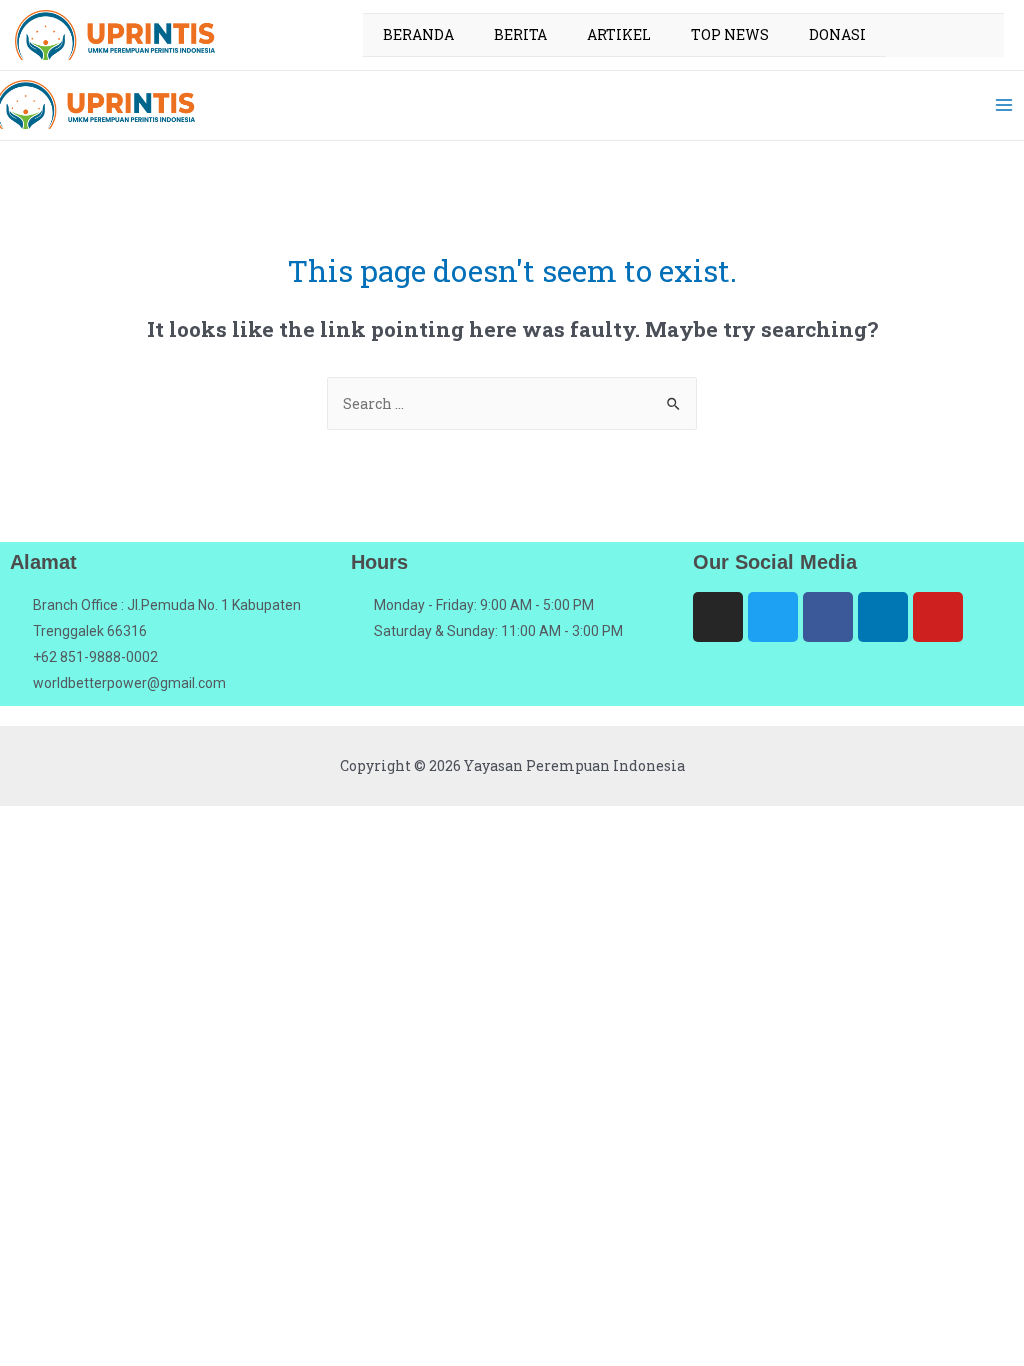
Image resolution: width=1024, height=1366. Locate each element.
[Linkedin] (883, 617)
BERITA (520, 34)
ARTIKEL (619, 34)
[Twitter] (773, 617)
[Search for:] (512, 403)
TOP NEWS (730, 34)
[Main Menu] (1003, 104)
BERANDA (418, 34)
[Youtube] (938, 617)
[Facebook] (828, 617)
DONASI (837, 34)
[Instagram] (718, 617)
